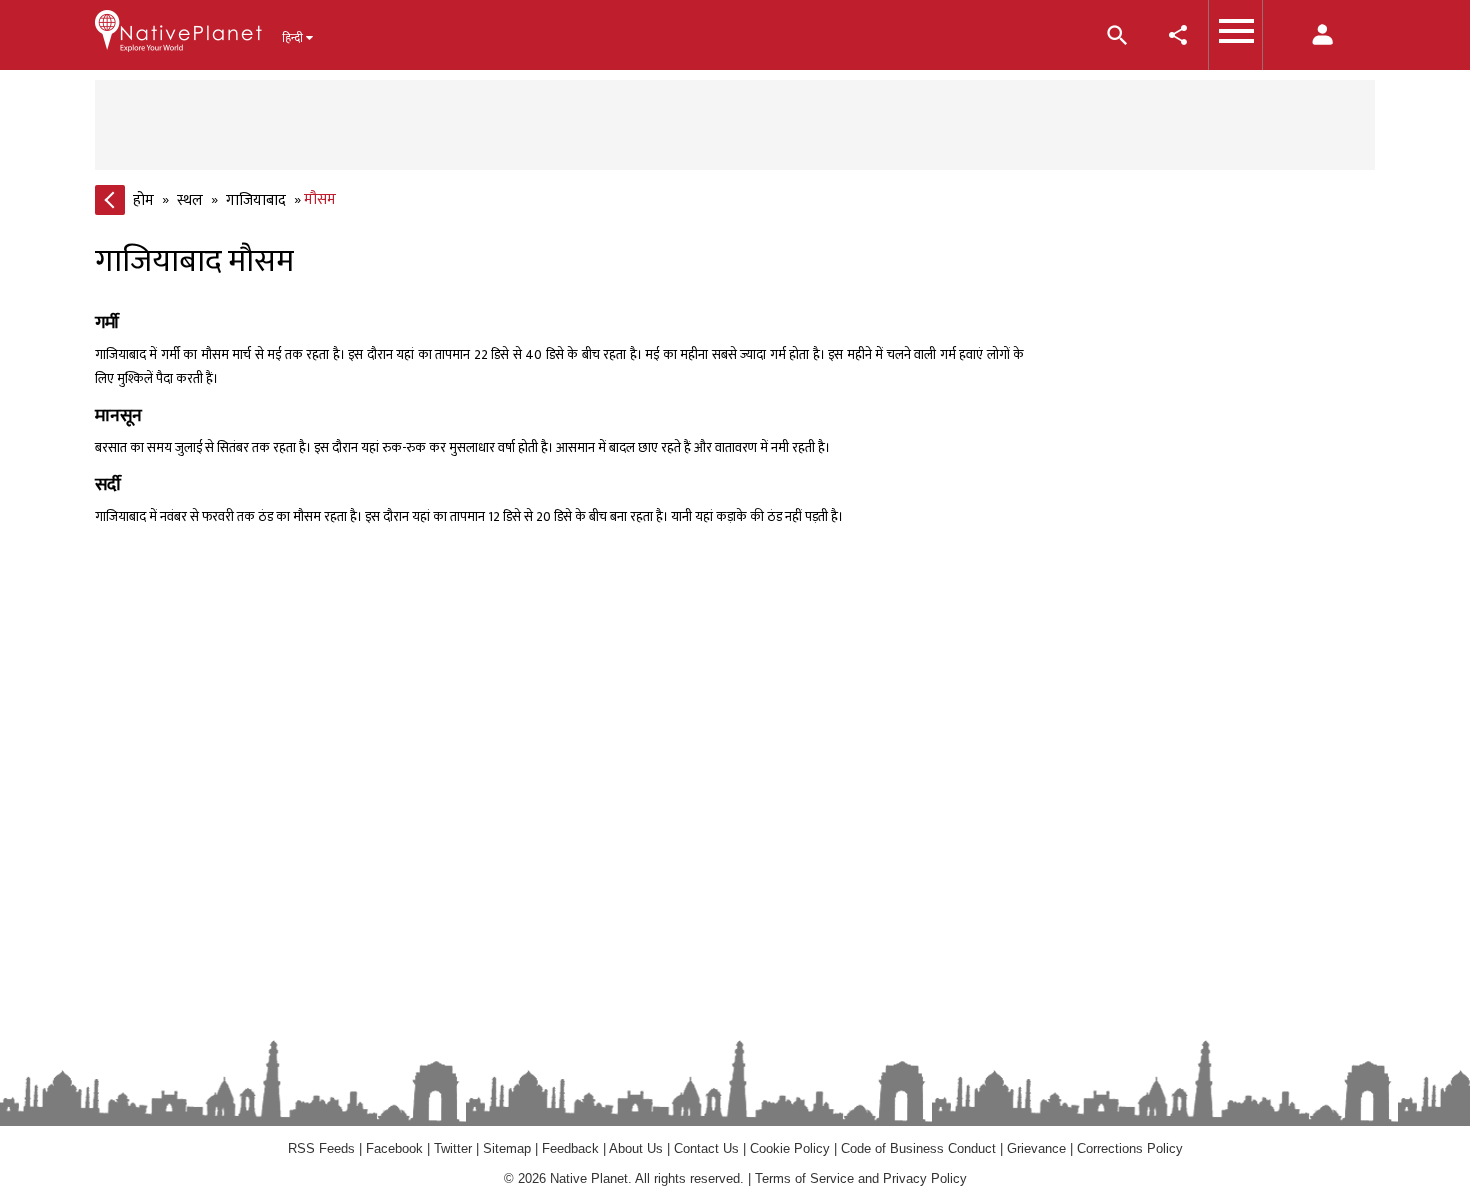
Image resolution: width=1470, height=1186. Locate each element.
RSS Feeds (321, 1148)
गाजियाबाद (256, 200)
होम (143, 200)
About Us (636, 1148)
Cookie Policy (792, 1148)
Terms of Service (804, 1178)
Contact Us (706, 1148)
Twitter (453, 1148)
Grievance (1036, 1148)
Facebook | (400, 1148)
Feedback (570, 1148)
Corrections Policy (1130, 1148)
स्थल (190, 200)
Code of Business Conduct (918, 1148)
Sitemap (507, 1148)
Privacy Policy (925, 1178)
